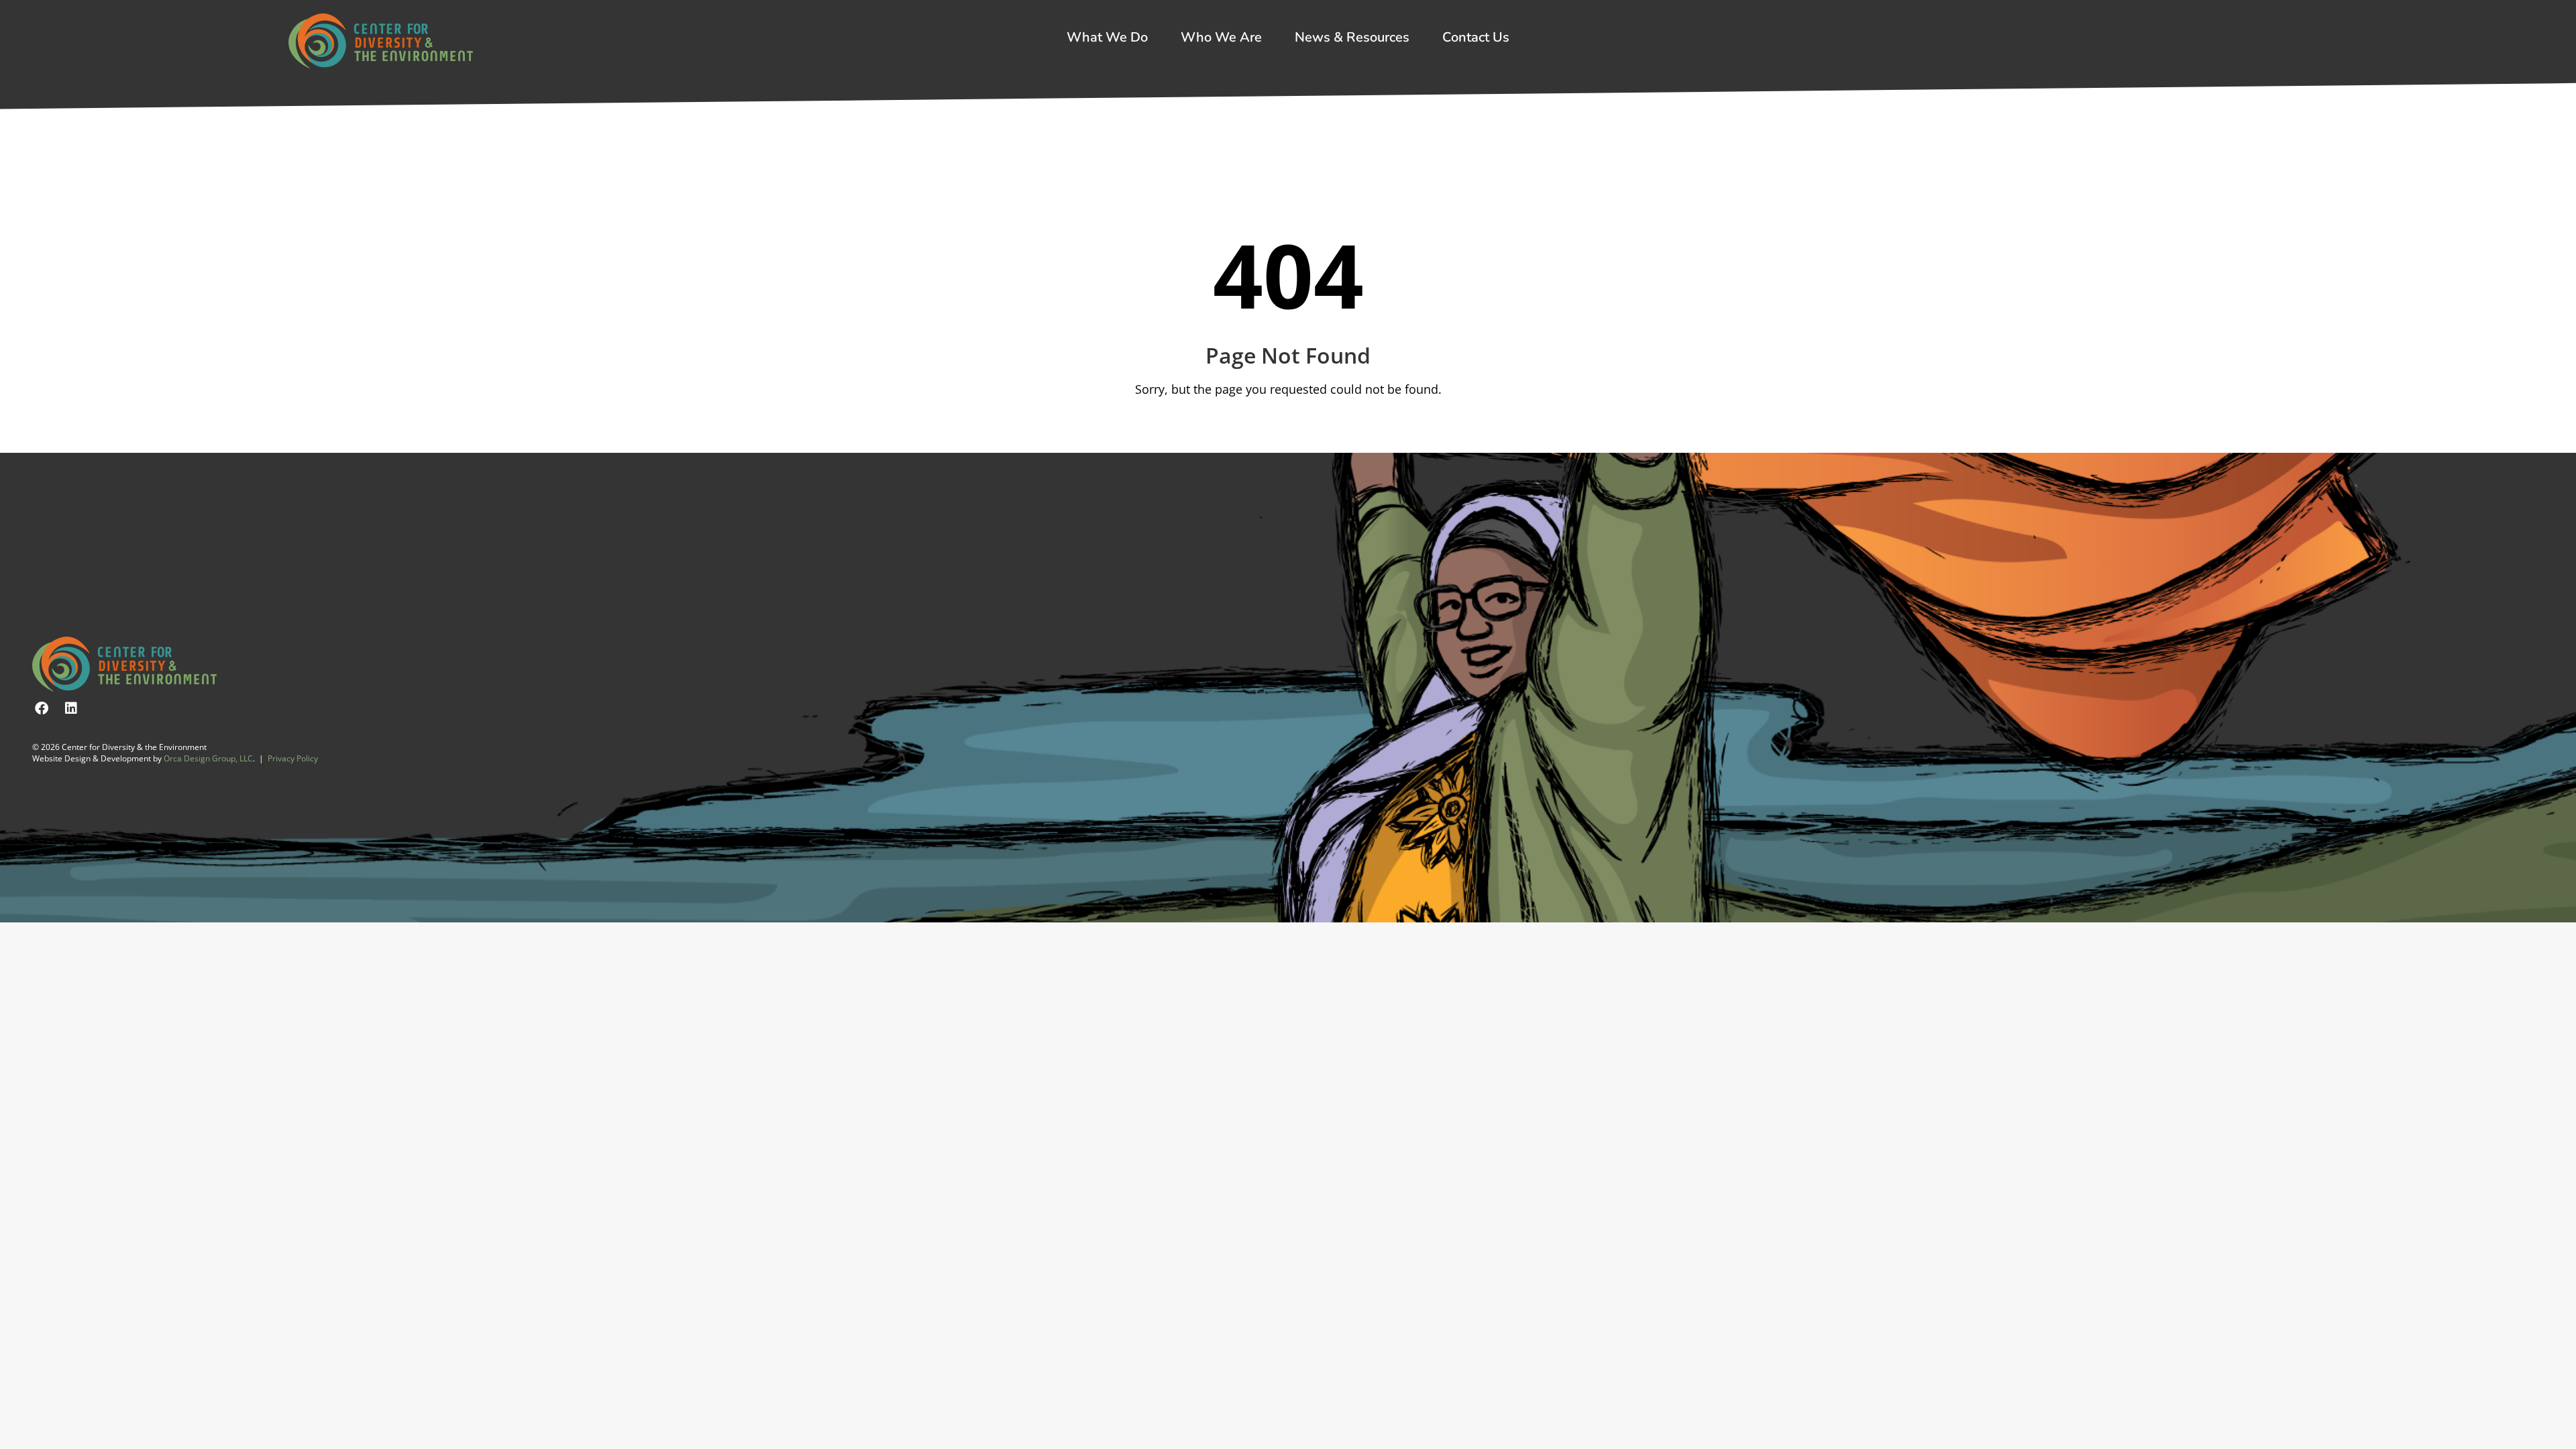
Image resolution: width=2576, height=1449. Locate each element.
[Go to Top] (2556, 1429)
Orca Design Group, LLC (208, 758)
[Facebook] (42, 708)
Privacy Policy (293, 758)
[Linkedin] (71, 708)
